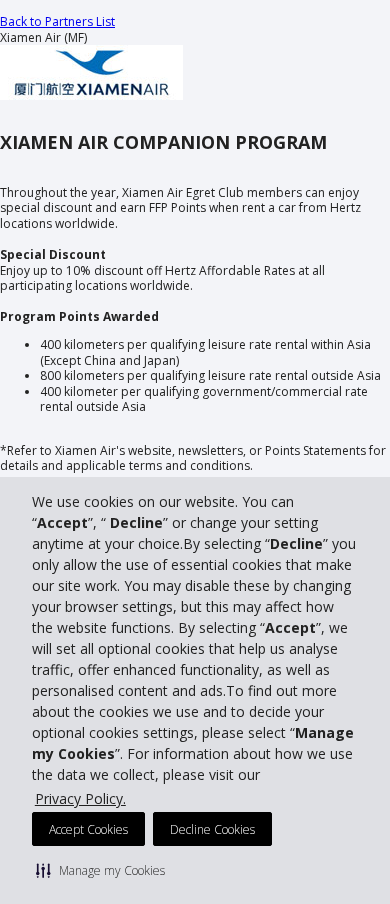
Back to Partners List (57, 21)
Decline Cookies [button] (212, 829)
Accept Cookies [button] (88, 829)
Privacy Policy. (80, 798)
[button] (100, 870)
